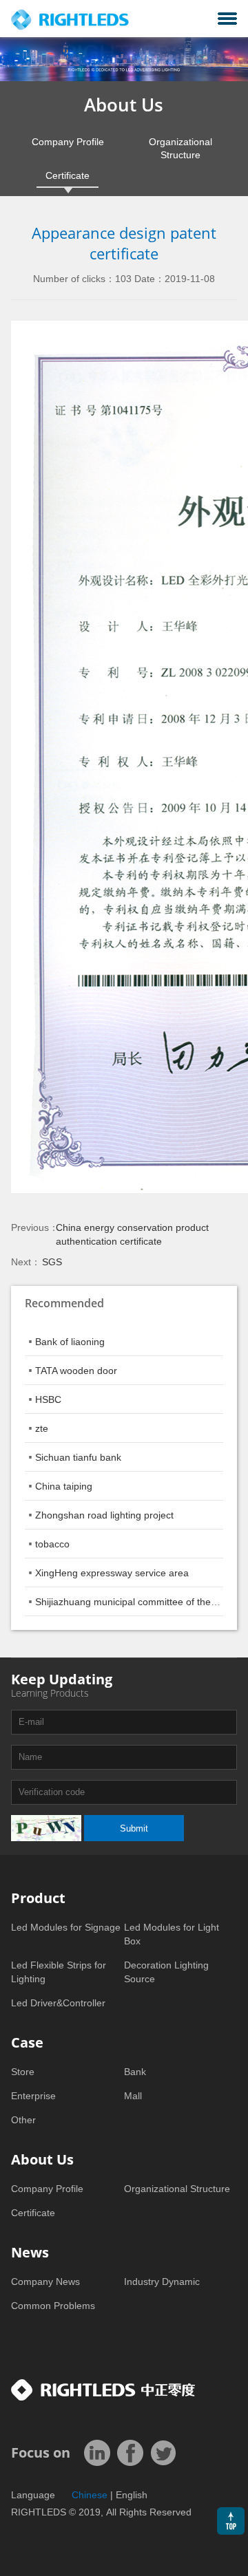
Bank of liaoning (70, 1342)
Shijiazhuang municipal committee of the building (141, 1602)
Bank (135, 2072)
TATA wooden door (76, 1371)
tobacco (52, 1544)
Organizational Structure (180, 148)
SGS (52, 1262)
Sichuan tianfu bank (78, 1457)
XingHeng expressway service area (112, 1573)
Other (23, 2120)
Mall (133, 2096)
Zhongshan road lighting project (104, 1515)
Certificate (68, 175)
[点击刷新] (46, 1828)
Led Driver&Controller (58, 2003)
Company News (45, 2282)
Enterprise (33, 2096)
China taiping (64, 1486)
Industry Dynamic (162, 2282)
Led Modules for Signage (66, 1927)
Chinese (90, 2495)
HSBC (48, 1399)
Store (23, 2072)
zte (42, 1428)
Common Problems (53, 2306)
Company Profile (68, 142)
